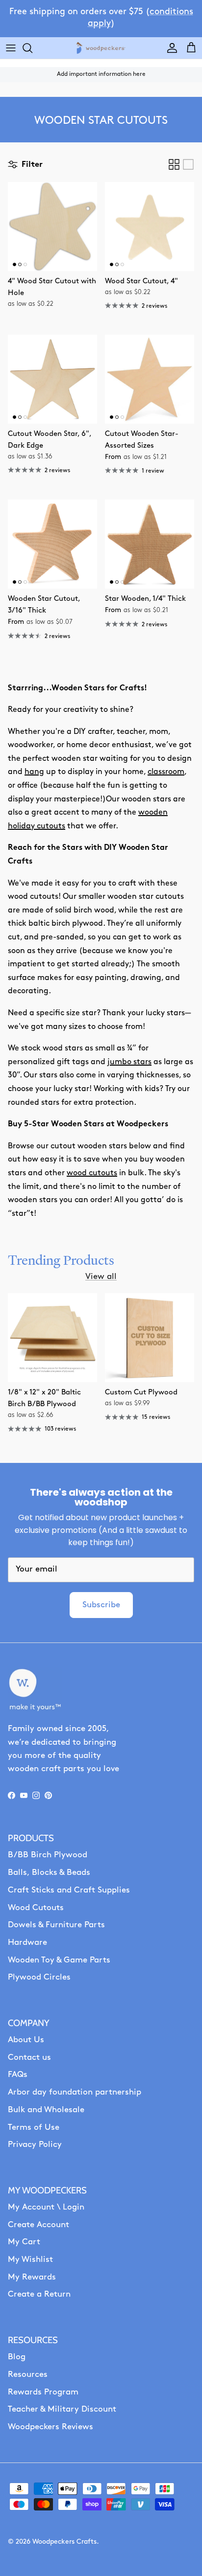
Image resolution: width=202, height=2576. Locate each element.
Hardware (27, 1943)
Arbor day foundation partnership (75, 2092)
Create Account (38, 2225)
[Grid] (174, 164)
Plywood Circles (39, 1977)
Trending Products (61, 1260)
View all (101, 1277)
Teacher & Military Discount (62, 2409)
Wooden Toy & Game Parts (59, 1960)
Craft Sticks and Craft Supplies (69, 1890)
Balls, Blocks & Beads (49, 1873)
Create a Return (39, 2294)
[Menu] (11, 48)
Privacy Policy (35, 2145)
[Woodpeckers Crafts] (101, 48)
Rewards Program (43, 2392)
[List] (188, 164)
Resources (28, 2375)
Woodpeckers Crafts (64, 2542)
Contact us (29, 2058)
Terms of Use (34, 2128)
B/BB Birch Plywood (48, 1855)
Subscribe (101, 1605)
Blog (17, 2357)
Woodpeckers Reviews (50, 2427)
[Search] (32, 48)
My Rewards (32, 2277)
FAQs (18, 2075)
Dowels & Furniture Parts (56, 1925)
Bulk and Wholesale (46, 2110)
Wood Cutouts (36, 1908)
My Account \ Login (46, 2207)
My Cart (24, 2242)
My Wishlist (30, 2260)
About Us (26, 2040)
